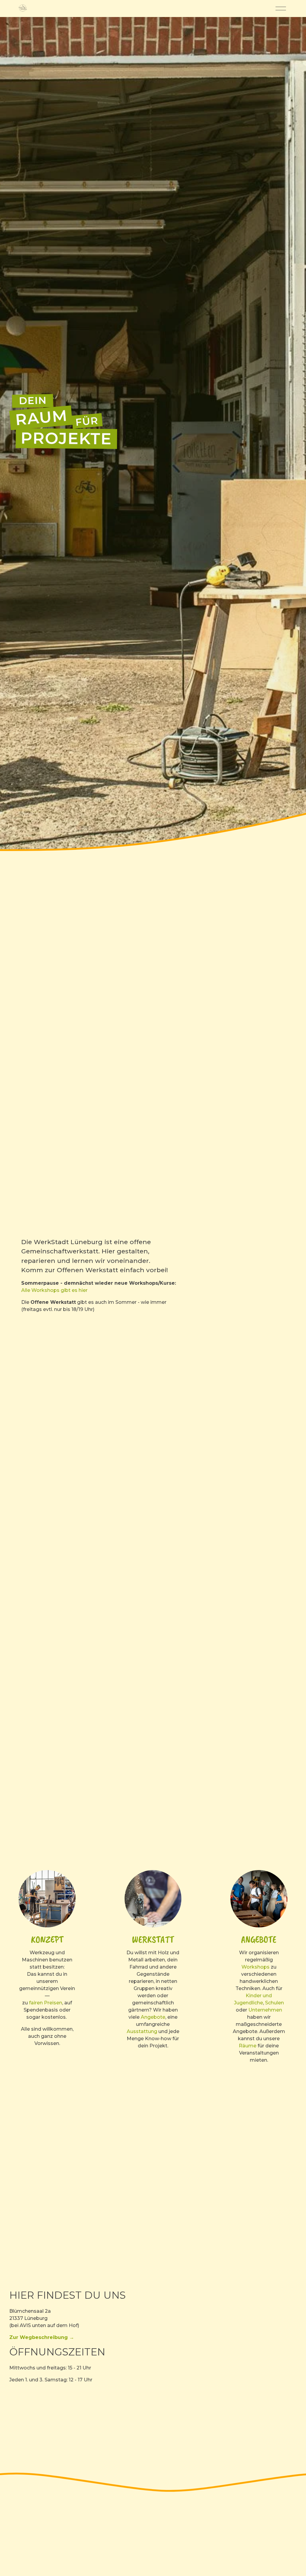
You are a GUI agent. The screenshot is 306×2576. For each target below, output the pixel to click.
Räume (248, 2046)
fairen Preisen (46, 2003)
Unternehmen (265, 2010)
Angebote (153, 2017)
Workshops (255, 1967)
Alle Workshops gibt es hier (54, 1290)
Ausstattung (143, 2031)
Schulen (274, 2003)
